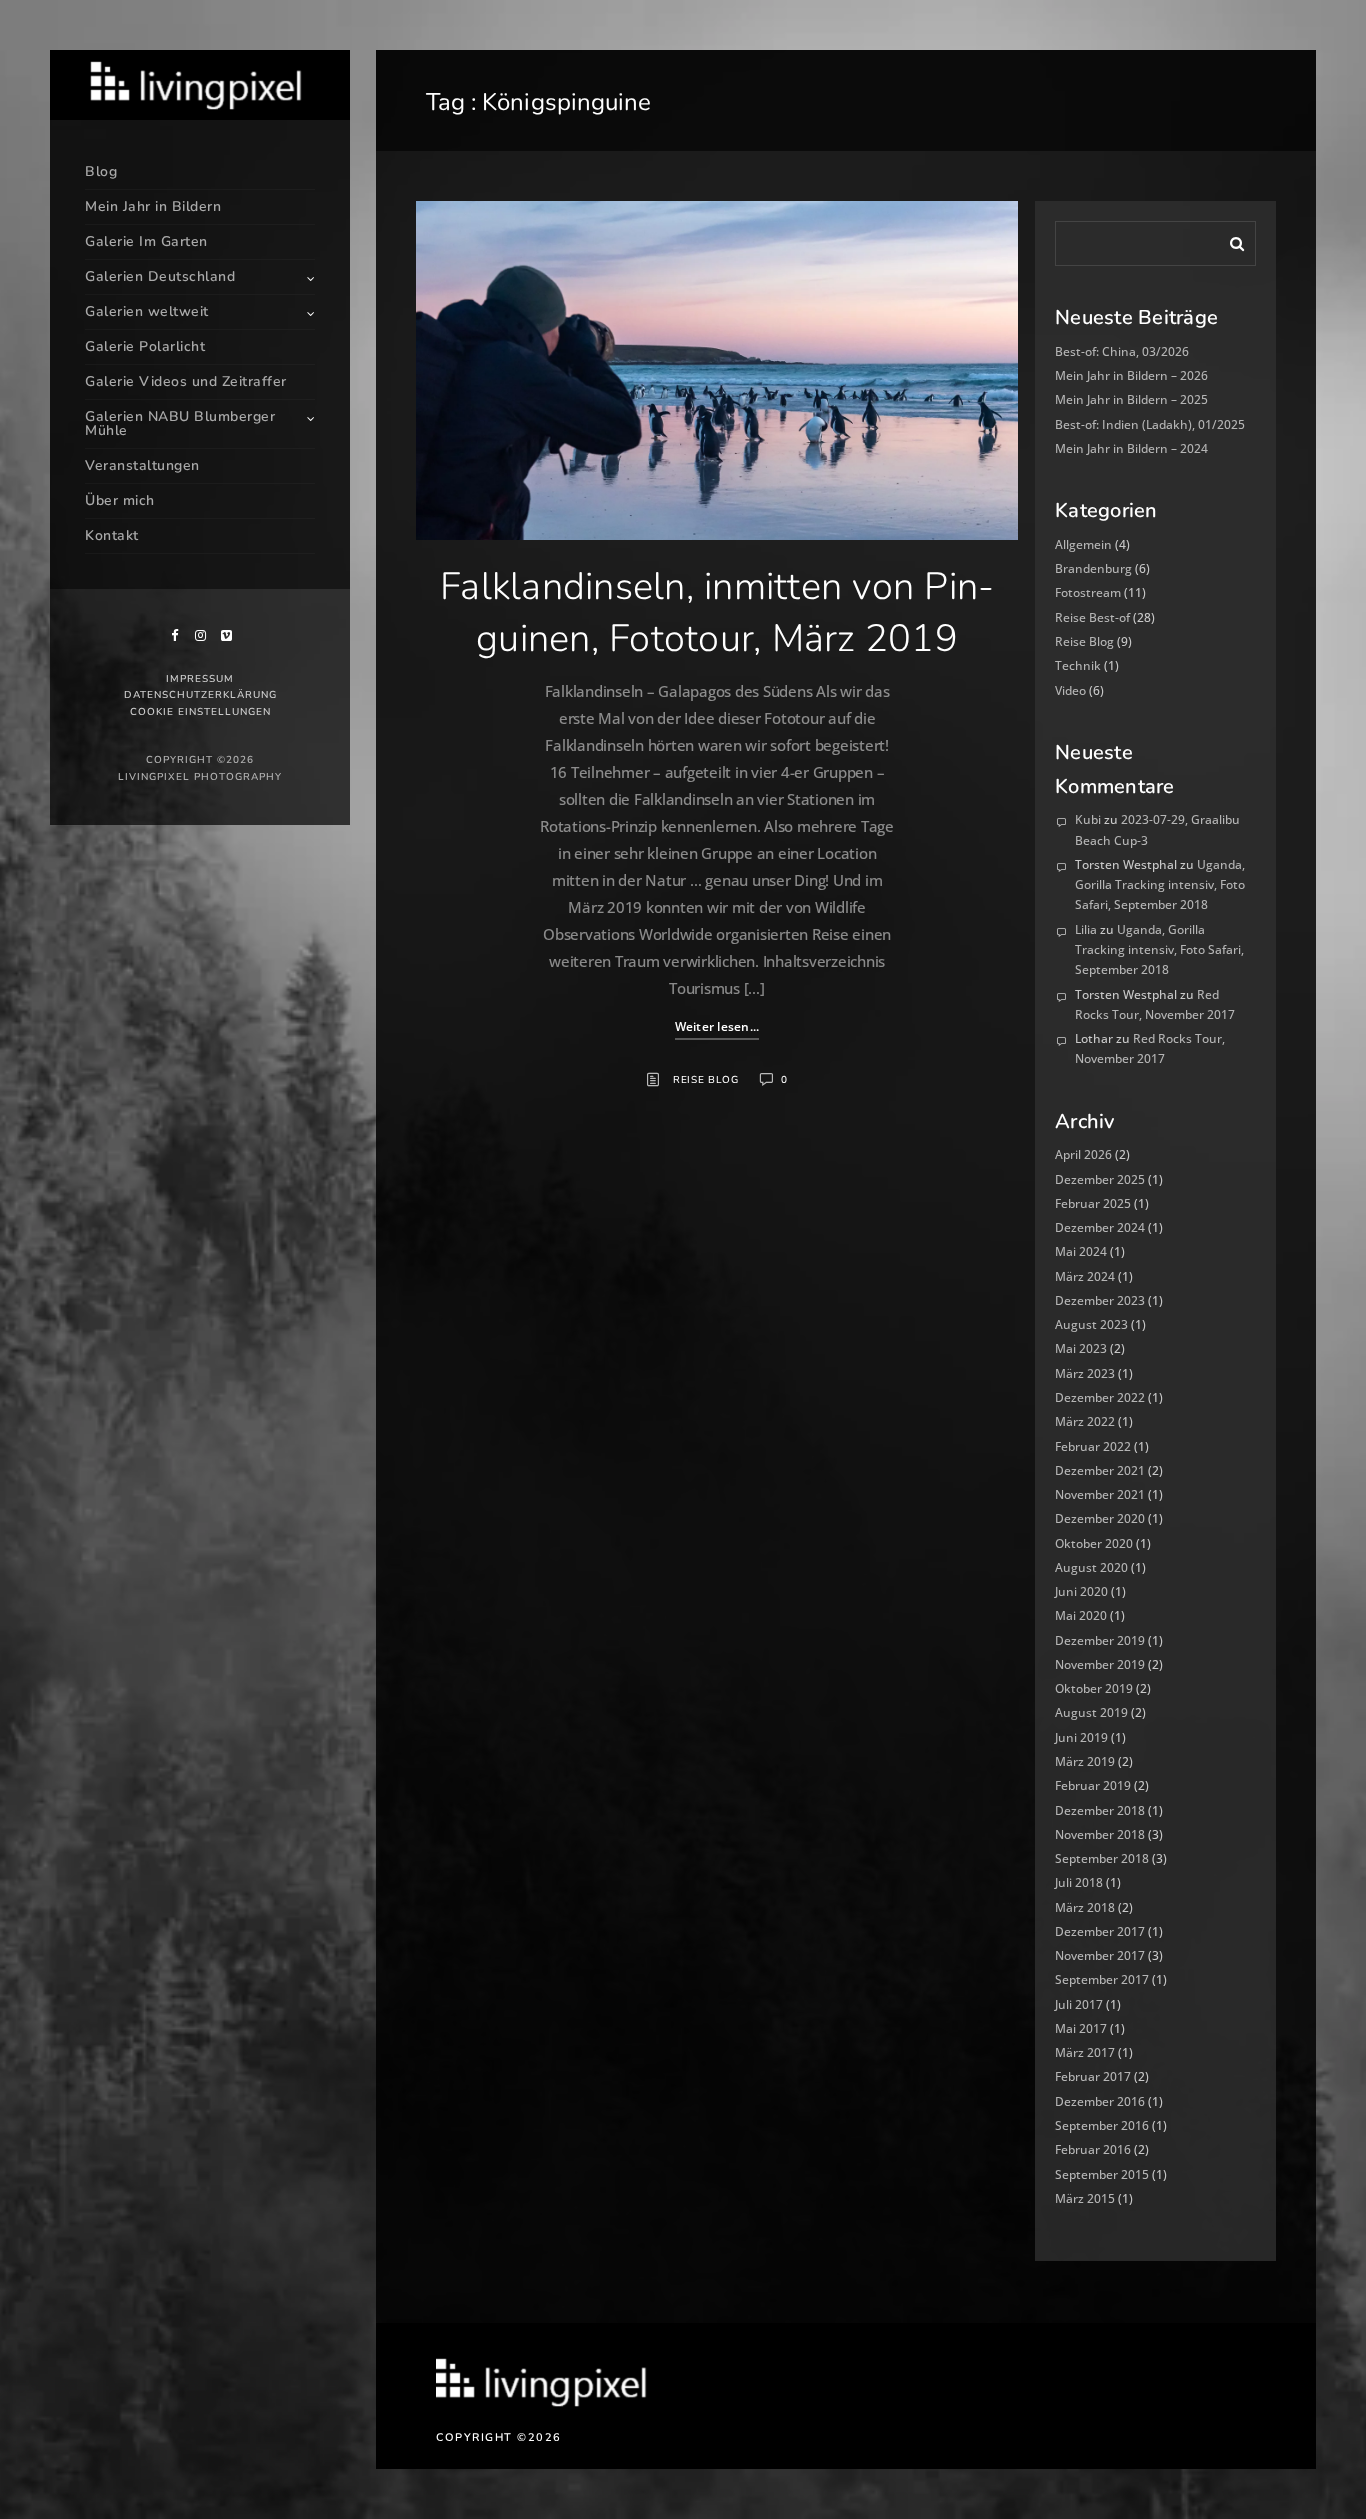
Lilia (1086, 929)
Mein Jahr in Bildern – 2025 (1131, 399)
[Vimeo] (226, 635)
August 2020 (1091, 1567)
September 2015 (1102, 2174)
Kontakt (112, 535)
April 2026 (1083, 1154)
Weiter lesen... (717, 1026)
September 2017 (1102, 1979)
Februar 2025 (1093, 1203)
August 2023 (1091, 1324)
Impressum (200, 679)
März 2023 (1085, 1373)
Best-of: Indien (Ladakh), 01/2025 (1150, 424)
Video (1070, 690)
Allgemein (1083, 544)
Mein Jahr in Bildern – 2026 (1131, 375)
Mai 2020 (1081, 1615)
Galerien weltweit (147, 311)
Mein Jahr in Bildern (153, 206)
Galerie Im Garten (146, 241)
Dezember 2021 (1100, 1470)
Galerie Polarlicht (145, 346)
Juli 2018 (1079, 1882)
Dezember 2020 (1100, 1518)
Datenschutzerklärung (200, 695)
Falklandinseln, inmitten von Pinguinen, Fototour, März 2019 (717, 612)
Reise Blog (706, 1080)
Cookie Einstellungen (200, 712)
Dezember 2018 (1100, 1810)
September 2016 (1102, 2125)
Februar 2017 (1093, 2076)
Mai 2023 (1081, 1348)
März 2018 (1085, 1907)
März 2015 (1085, 2198)
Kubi (1088, 819)
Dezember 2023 (1100, 1300)
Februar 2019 (1093, 1785)
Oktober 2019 (1094, 1688)
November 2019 (1100, 1664)
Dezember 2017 (1100, 1931)
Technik (1078, 665)
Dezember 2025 (1100, 1179)
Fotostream (1088, 592)
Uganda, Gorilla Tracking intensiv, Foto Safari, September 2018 (1160, 885)
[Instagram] (200, 635)
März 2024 (1085, 1276)
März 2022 (1085, 1421)
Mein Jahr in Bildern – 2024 (1131, 448)
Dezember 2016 (1100, 2101)
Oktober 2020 (1094, 1543)
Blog (101, 171)
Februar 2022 (1093, 1446)
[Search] (1230, 240)
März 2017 (1085, 2052)
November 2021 (1100, 1494)
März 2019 (1085, 1761)
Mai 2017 (1081, 2028)
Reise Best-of (1092, 617)
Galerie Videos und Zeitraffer (186, 381)
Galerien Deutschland (160, 276)
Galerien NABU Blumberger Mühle (180, 423)
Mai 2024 (1081, 1251)
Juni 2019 (1081, 1737)
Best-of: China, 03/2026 (1122, 351)
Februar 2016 (1093, 2149)
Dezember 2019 (1100, 1640)
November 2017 (1100, 1955)
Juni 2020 (1081, 1591)
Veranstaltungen (142, 465)
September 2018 (1102, 1858)
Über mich (120, 500)
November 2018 (1100, 1834)
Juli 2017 (1079, 2004)
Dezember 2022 (1100, 1397)
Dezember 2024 (1100, 1227)
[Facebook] (174, 635)
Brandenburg (1093, 568)
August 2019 (1091, 1712)
